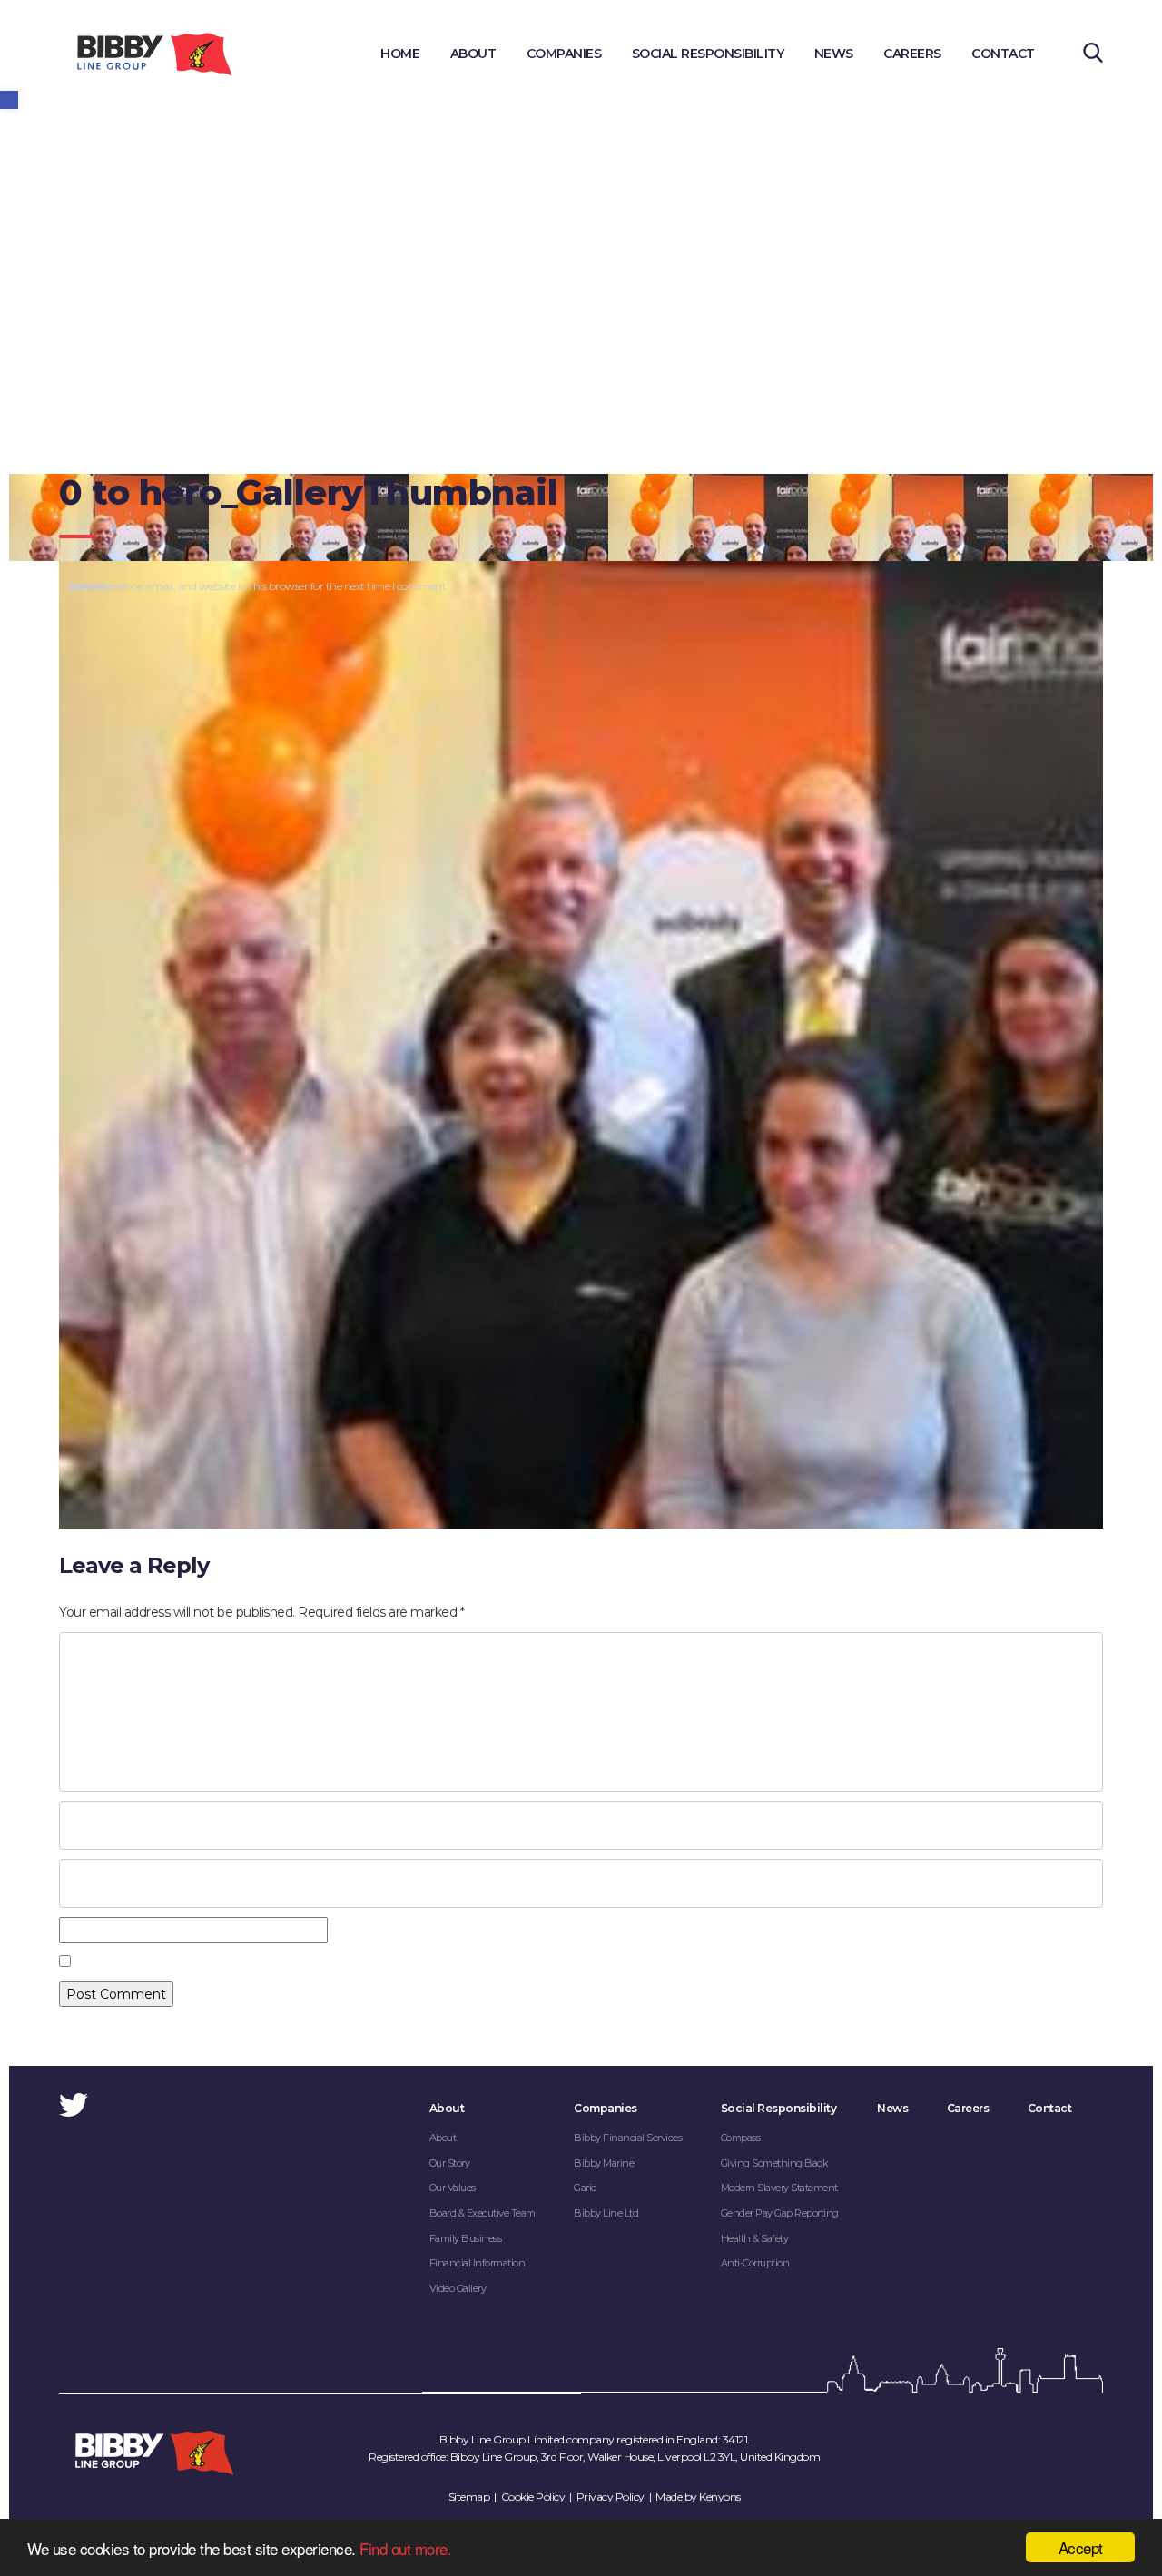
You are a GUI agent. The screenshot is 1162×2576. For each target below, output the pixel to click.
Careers (912, 54)
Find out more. (405, 2548)
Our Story (450, 2163)
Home (400, 54)
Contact (1003, 54)
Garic (585, 2188)
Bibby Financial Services (628, 2138)
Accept (1081, 2547)
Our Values (453, 2188)
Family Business (466, 2238)
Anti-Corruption (755, 2263)
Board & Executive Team (483, 2213)
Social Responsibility (708, 54)
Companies (564, 54)
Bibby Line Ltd (606, 2213)
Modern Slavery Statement (779, 2188)
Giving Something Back (775, 2163)
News (834, 54)
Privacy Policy (611, 2497)
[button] (9, 100)
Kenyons (720, 2497)
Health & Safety (755, 2238)
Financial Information (478, 2263)
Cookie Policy (533, 2497)
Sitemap (469, 2497)
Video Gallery (458, 2288)
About (473, 54)
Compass (741, 2138)
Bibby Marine (604, 2163)
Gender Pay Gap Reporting (780, 2213)
